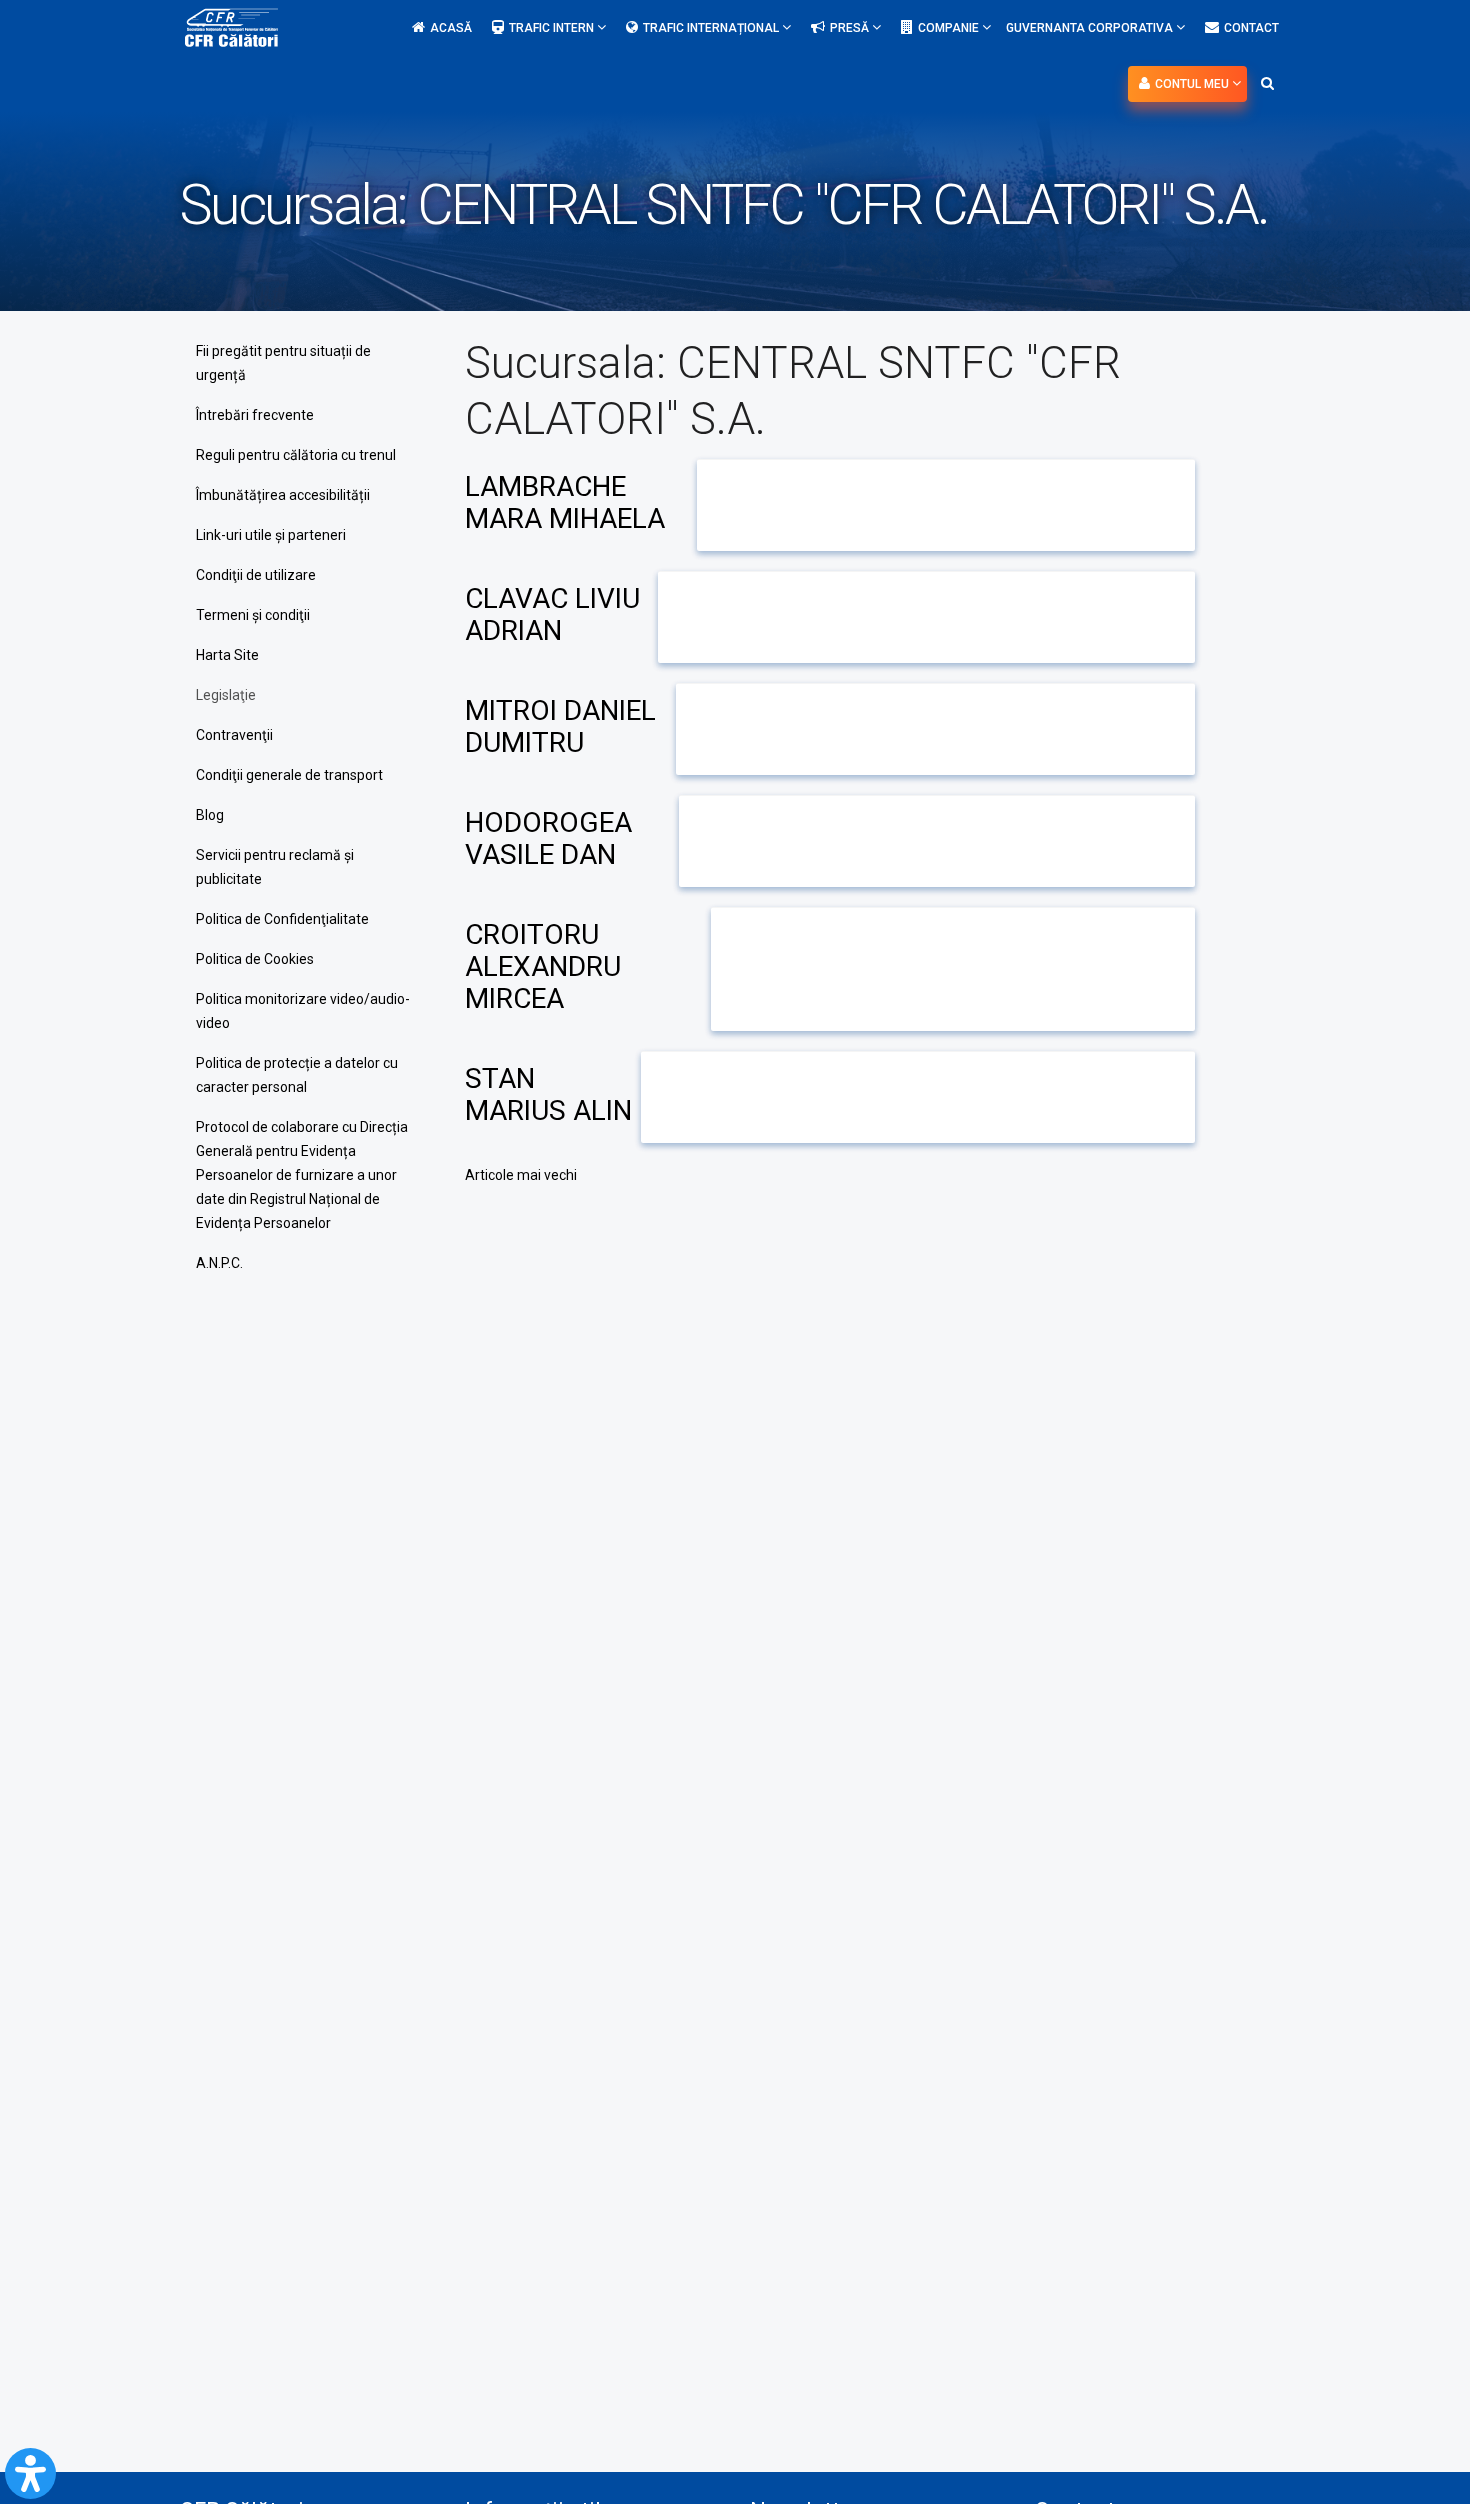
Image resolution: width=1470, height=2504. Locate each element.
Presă (851, 28)
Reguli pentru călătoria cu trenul (296, 455)
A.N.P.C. (219, 1263)
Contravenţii (234, 735)
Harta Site (227, 655)
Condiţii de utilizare (256, 575)
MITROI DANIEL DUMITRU (560, 726)
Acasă (451, 28)
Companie (950, 28)
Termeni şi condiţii (253, 615)
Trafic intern (553, 28)
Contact (1251, 28)
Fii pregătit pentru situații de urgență (283, 363)
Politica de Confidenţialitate (282, 919)
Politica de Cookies (255, 959)
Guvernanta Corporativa (1091, 28)
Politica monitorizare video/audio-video (303, 1011)
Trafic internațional (712, 28)
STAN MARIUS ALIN (548, 1094)
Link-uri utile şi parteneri (271, 535)
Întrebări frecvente (255, 415)
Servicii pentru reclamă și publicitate (275, 867)
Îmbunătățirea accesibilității (283, 495)
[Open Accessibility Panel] (30, 2473)
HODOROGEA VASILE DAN (548, 838)
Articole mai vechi (521, 1175)
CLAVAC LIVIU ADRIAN (552, 614)
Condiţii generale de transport (289, 775)
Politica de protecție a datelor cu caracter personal (297, 1075)
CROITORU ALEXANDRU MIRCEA (543, 966)
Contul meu (1193, 84)
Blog (210, 815)
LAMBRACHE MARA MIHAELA (565, 502)
